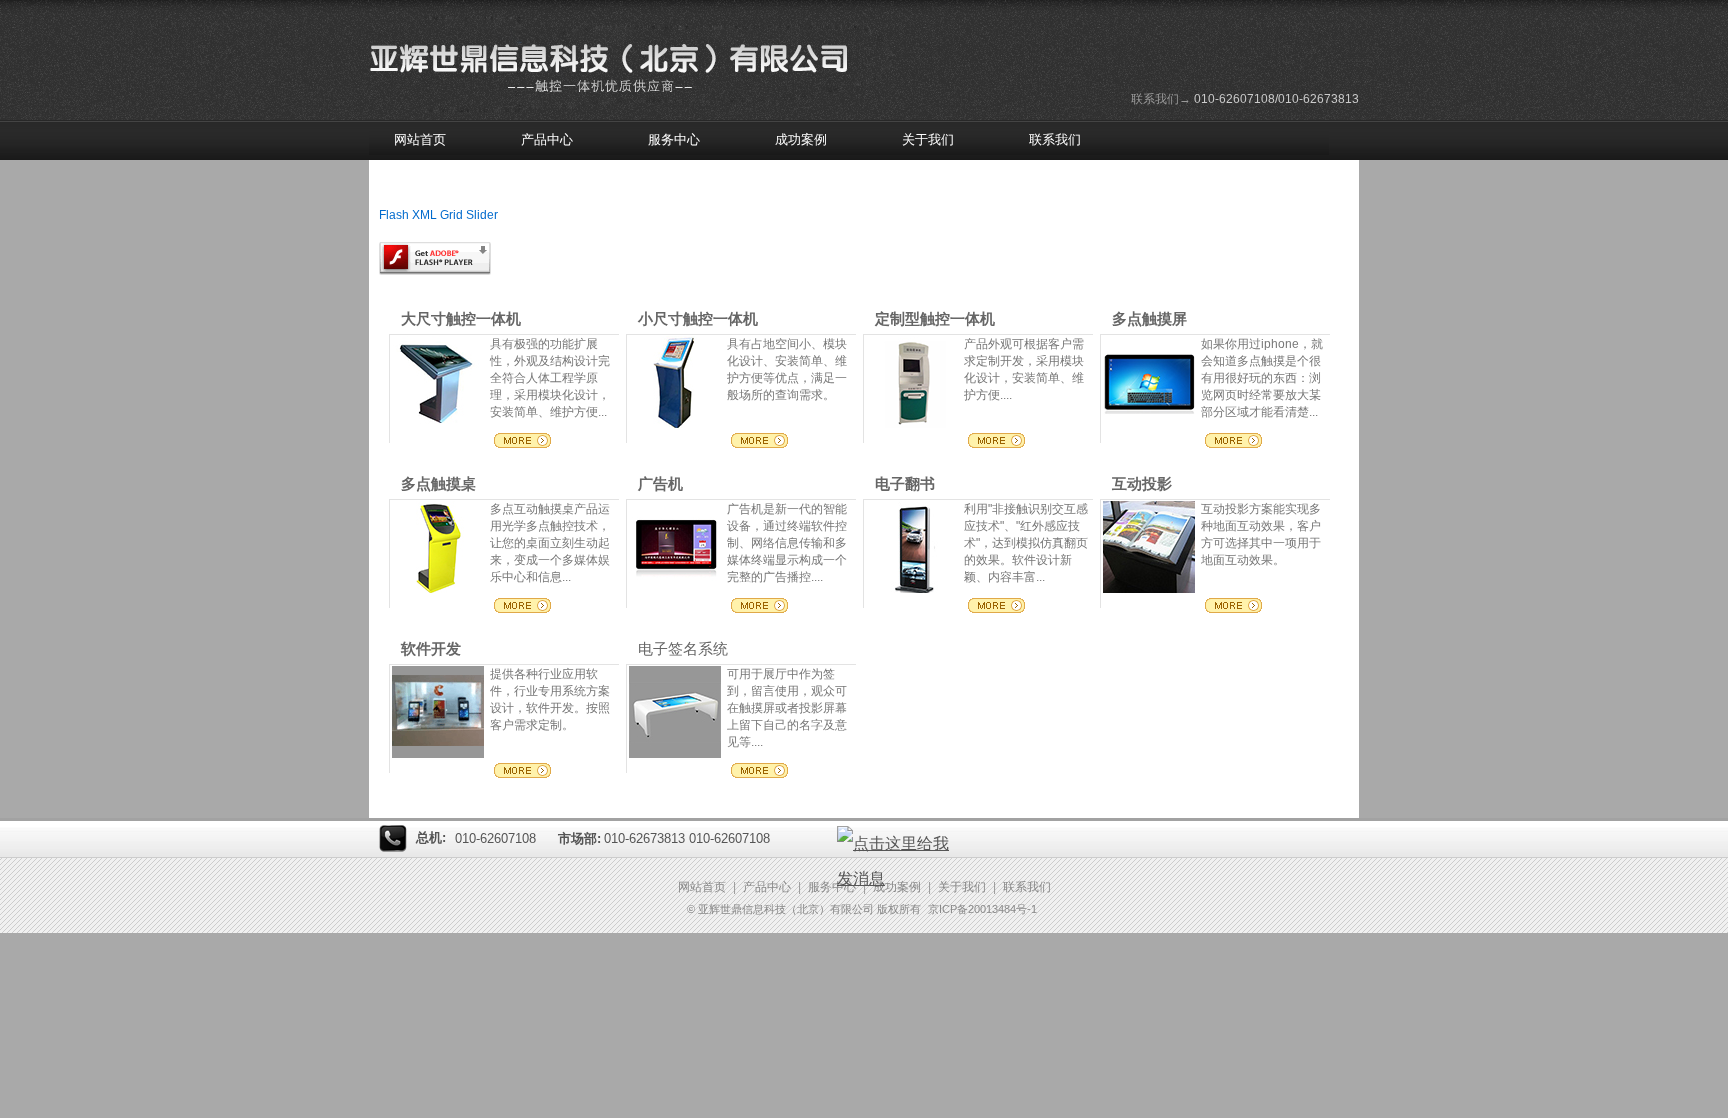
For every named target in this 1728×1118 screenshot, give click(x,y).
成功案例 (801, 139)
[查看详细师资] (675, 424)
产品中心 (547, 139)
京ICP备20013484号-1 (982, 909)
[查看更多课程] (1149, 424)
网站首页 (420, 139)
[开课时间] (438, 424)
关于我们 (928, 139)
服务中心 (674, 139)
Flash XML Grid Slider (438, 215)
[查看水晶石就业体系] (438, 589)
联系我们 (1055, 139)
